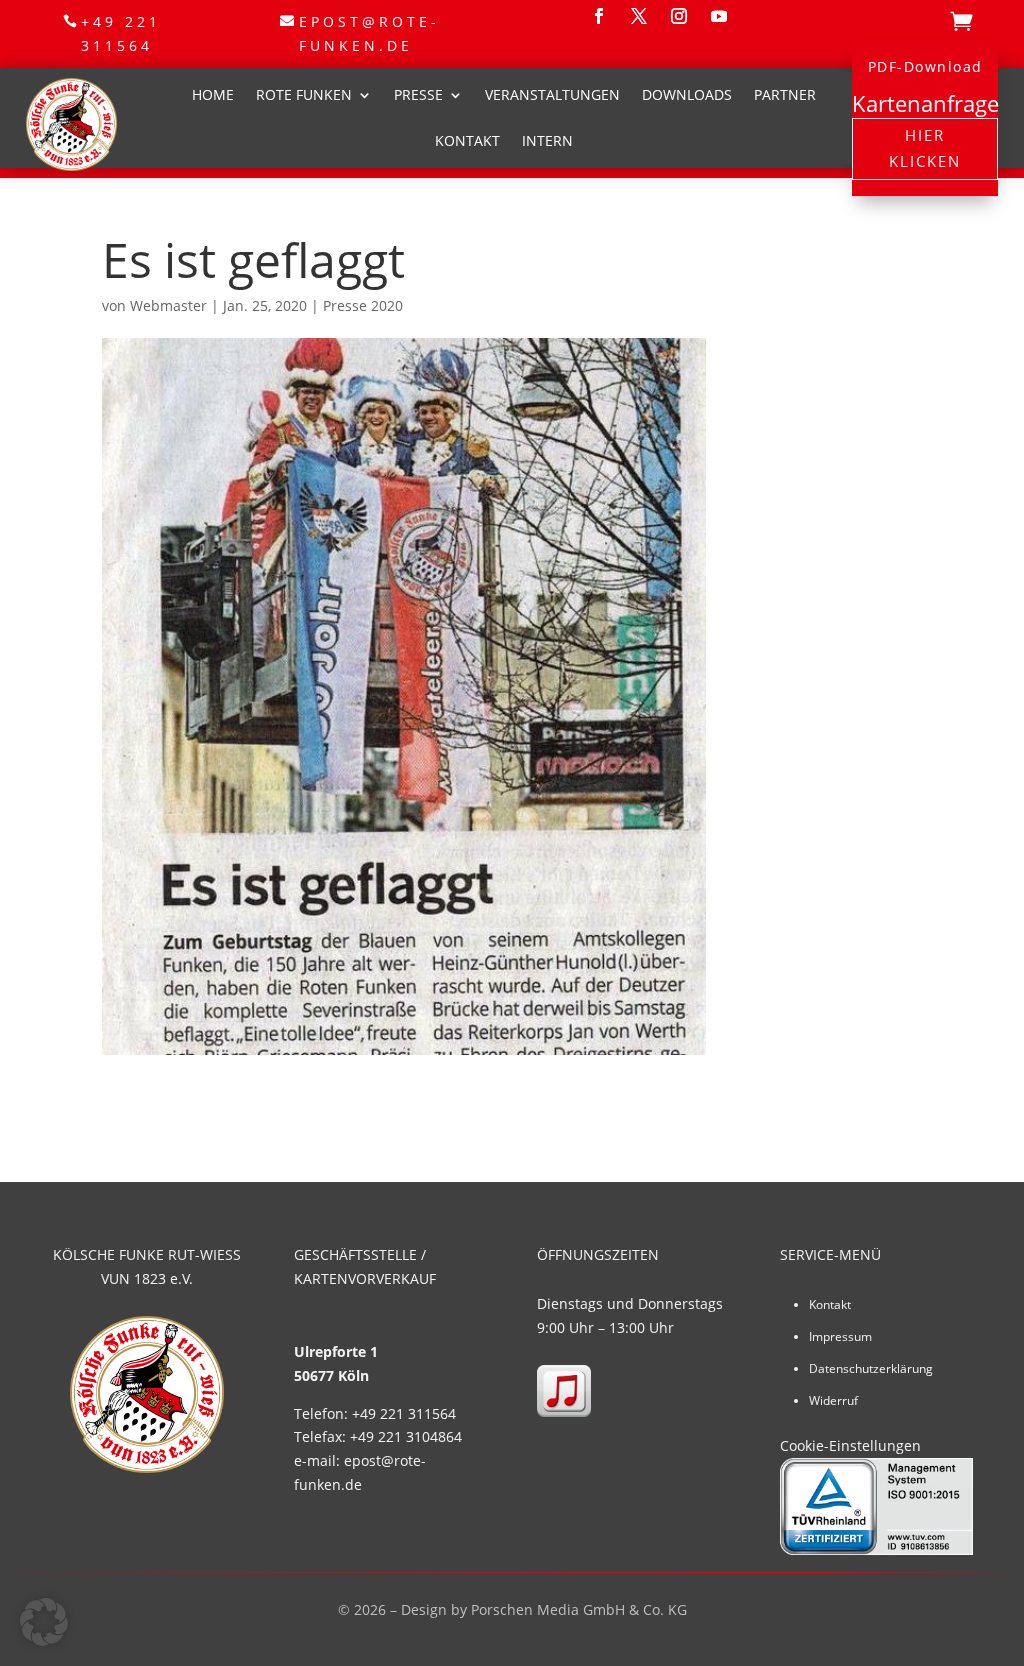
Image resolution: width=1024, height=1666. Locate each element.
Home (213, 94)
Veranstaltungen (552, 94)
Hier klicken (925, 148)
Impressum (840, 1336)
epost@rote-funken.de (369, 33)
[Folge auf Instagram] (679, 16)
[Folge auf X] (639, 16)
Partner (785, 94)
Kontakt (467, 140)
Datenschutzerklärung (871, 1368)
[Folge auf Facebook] (599, 16)
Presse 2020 (363, 305)
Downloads (687, 94)
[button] (44, 1622)
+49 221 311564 (121, 33)
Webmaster (168, 305)
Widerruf (833, 1400)
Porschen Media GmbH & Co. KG (579, 1609)
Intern (547, 140)
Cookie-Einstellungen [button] (850, 1445)
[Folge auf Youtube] (719, 16)
